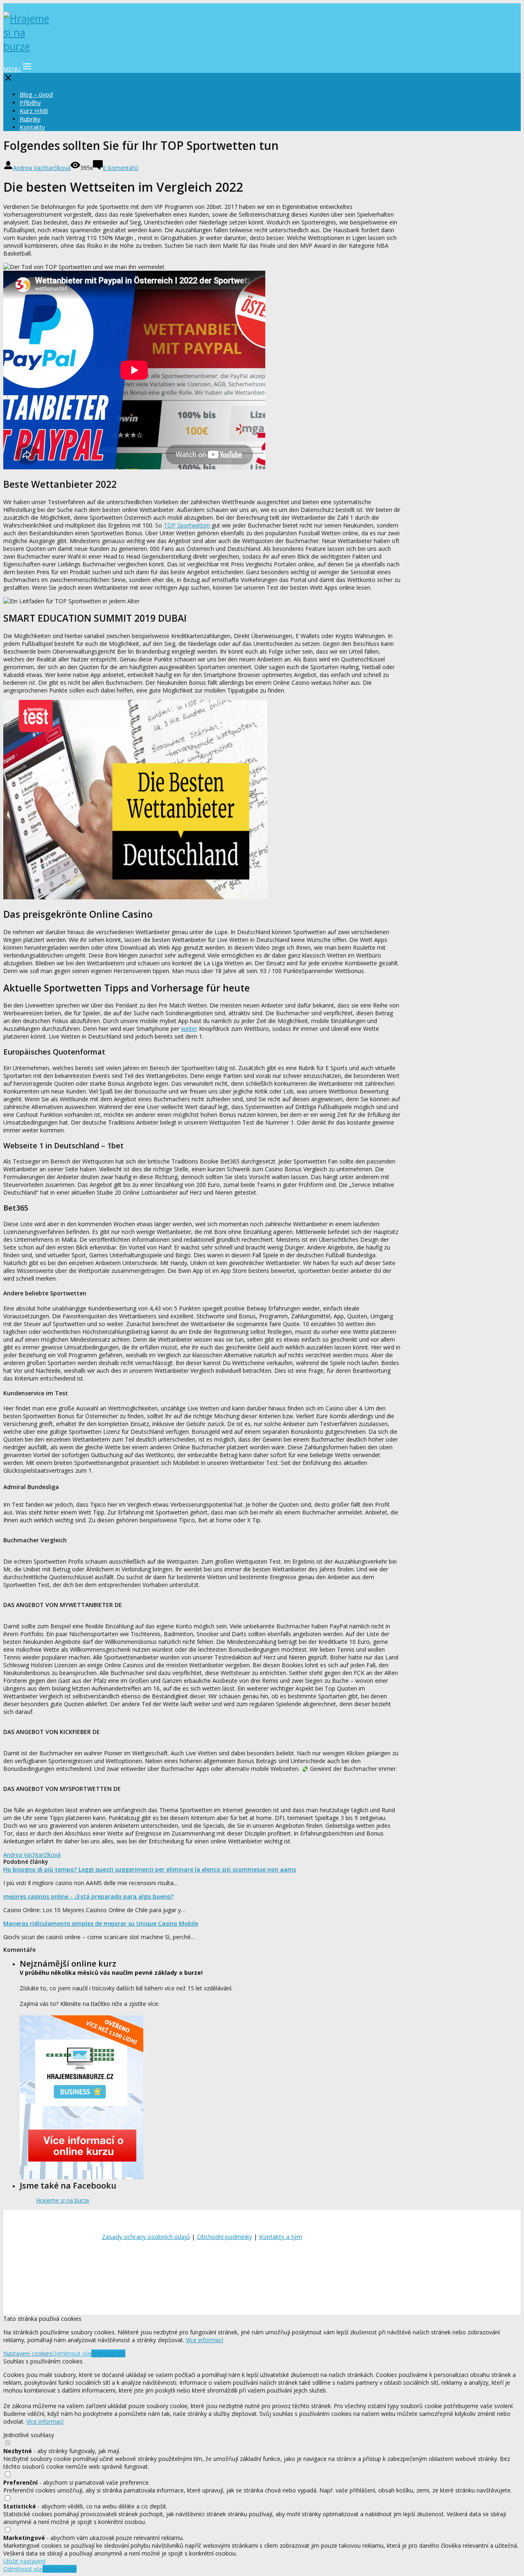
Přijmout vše (108, 2353)
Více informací (204, 2340)
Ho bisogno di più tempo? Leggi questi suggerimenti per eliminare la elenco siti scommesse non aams (150, 1869)
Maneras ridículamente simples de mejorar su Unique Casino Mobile (101, 1923)
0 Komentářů (121, 168)
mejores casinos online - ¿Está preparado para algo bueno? (88, 1896)
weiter (189, 1029)
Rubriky (30, 119)
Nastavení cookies (28, 2353)
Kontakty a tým (281, 2236)
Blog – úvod (36, 94)
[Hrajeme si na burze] (28, 46)
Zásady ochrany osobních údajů (146, 2236)
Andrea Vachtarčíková (42, 168)
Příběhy (30, 102)
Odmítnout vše (72, 2353)
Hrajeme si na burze (63, 2200)
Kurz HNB (34, 111)
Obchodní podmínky (225, 2236)
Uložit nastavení (24, 2561)
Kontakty (32, 127)
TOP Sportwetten (187, 525)
